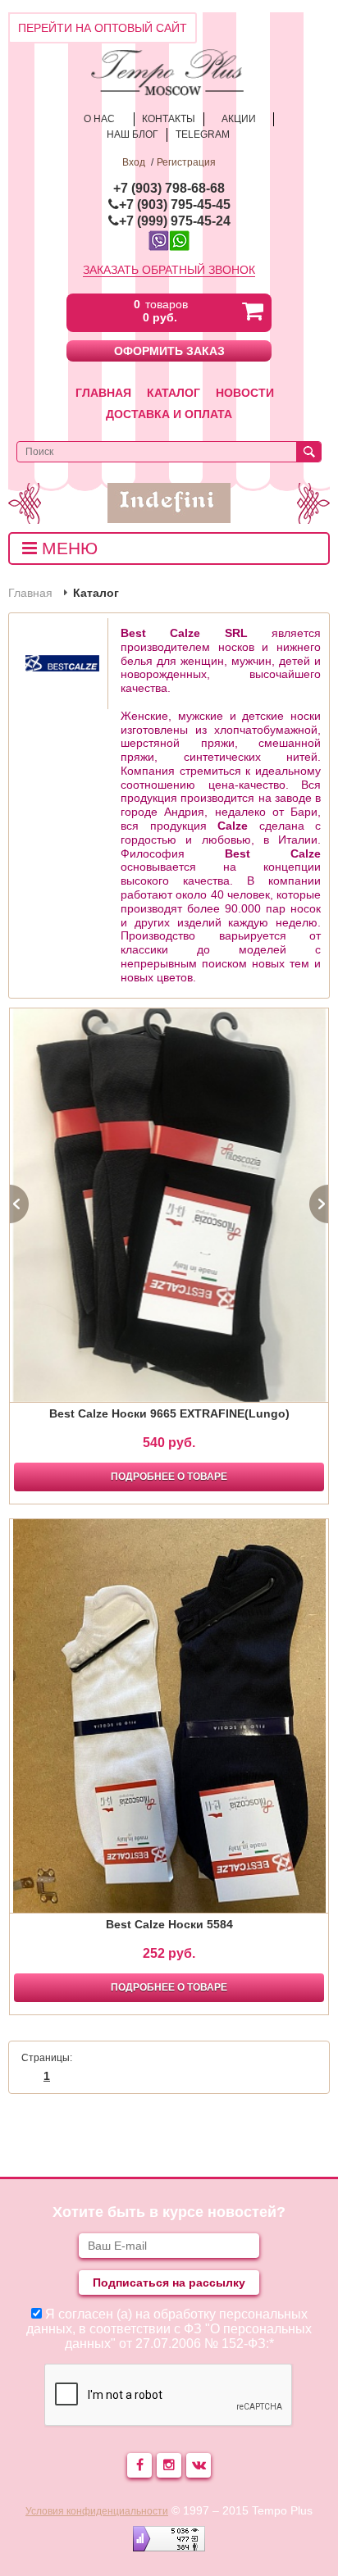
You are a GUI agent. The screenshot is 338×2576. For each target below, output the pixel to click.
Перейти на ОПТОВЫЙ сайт (103, 28)
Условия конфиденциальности (97, 2511)
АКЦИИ (239, 119)
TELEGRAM (203, 134)
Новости (245, 393)
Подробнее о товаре (169, 1477)
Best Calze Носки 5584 (169, 1924)
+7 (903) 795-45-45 (175, 205)
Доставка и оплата (169, 414)
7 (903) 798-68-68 (173, 188)
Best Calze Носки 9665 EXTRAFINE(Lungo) (169, 1413)
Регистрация (186, 162)
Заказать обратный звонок (169, 270)
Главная (103, 393)
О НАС (99, 119)
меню (67, 548)
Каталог (174, 393)
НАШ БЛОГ (132, 134)
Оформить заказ (169, 351)
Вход (134, 162)
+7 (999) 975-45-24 (175, 221)
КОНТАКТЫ (169, 119)
